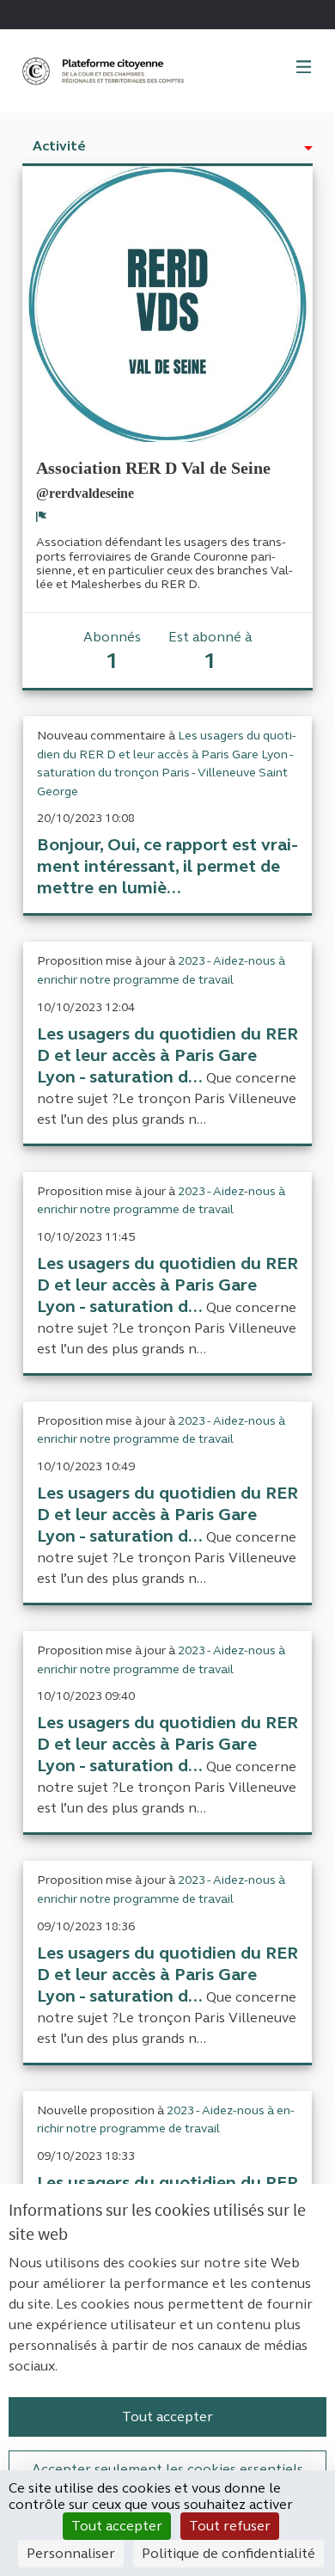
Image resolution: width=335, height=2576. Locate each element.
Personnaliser (71, 2553)
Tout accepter (167, 2417)
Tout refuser (230, 2526)
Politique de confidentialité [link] (228, 2553)
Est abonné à (210, 651)
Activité (59, 146)
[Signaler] (42, 516)
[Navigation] (304, 68)
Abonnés (112, 651)
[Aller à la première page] (105, 71)
